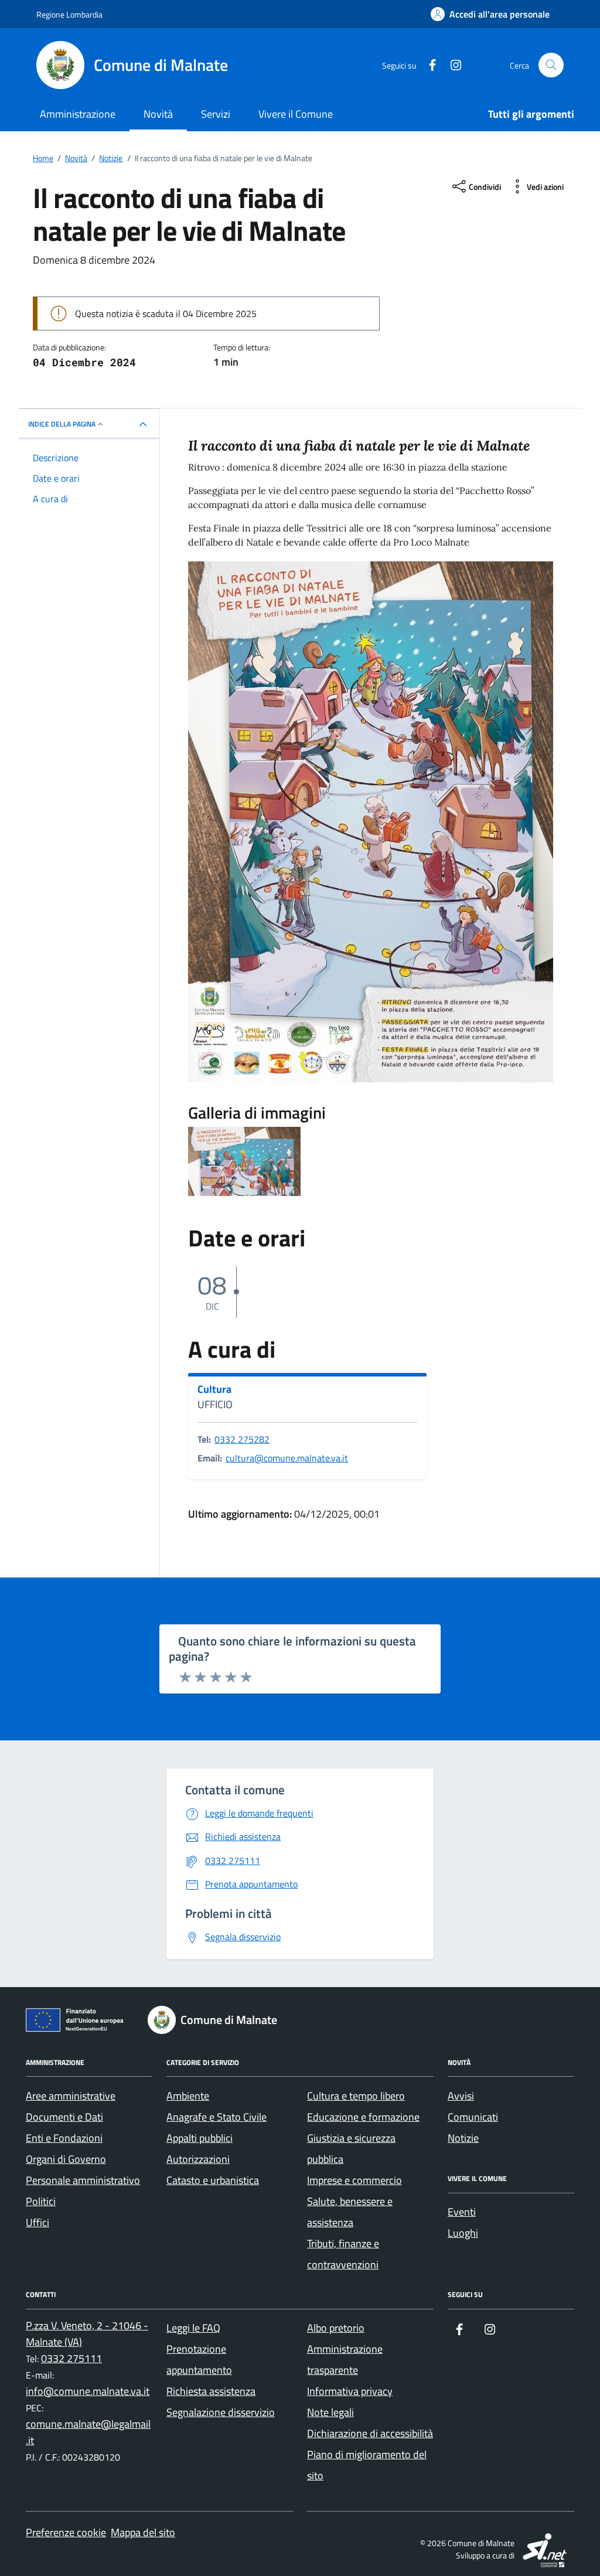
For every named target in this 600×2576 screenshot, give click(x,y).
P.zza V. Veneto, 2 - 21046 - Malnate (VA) (87, 2334)
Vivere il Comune (296, 114)
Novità (158, 114)
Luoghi (463, 2233)
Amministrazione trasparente (345, 2359)
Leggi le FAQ (193, 2328)
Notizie (463, 2138)
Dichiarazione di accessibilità (370, 2433)
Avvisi (461, 2096)
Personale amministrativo (83, 2180)
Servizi (216, 114)
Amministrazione (78, 114)
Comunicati (473, 2117)
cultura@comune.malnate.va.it (287, 1458)
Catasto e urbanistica (213, 2180)
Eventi (462, 2212)
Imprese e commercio (354, 2180)
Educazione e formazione (363, 2117)
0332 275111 (71, 2358)
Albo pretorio (336, 2328)
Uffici (37, 2222)
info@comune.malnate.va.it (88, 2391)
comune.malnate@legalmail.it (88, 2432)
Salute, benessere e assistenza (350, 2212)
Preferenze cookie (66, 2532)
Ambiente (188, 2096)
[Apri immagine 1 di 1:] (244, 1161)
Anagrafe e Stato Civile (217, 2117)
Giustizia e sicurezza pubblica (351, 2149)
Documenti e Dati (64, 2117)
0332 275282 (242, 1439)
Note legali (330, 2412)
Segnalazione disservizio (221, 2412)
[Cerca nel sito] (551, 65)
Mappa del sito (143, 2532)
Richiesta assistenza (211, 2391)
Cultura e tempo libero (356, 2096)
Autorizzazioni (198, 2159)
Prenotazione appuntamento (199, 2359)
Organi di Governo (66, 2159)
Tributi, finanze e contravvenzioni (343, 2254)
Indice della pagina (62, 424)
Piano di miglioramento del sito (367, 2465)
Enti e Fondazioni (64, 2138)
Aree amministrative (71, 2096)
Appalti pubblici (200, 2138)
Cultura (214, 1389)
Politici (41, 2201)
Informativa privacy (350, 2391)
